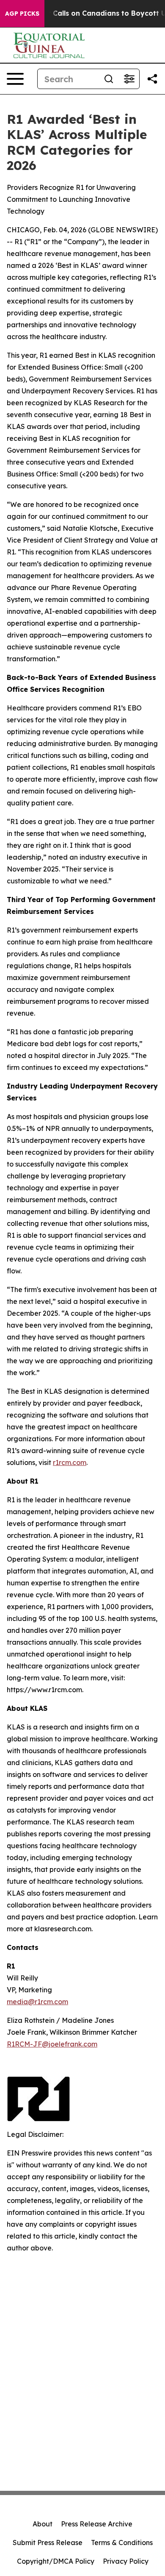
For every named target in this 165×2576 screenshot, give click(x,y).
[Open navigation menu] (15, 79)
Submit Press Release (48, 2543)
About (43, 2524)
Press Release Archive (97, 2524)
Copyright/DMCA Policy (56, 2561)
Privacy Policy (126, 2561)
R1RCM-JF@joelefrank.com (52, 2044)
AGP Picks (22, 14)
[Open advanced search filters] (129, 79)
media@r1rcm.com (37, 2002)
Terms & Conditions (122, 2543)
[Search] (109, 79)
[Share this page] (152, 79)
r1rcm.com (70, 1462)
